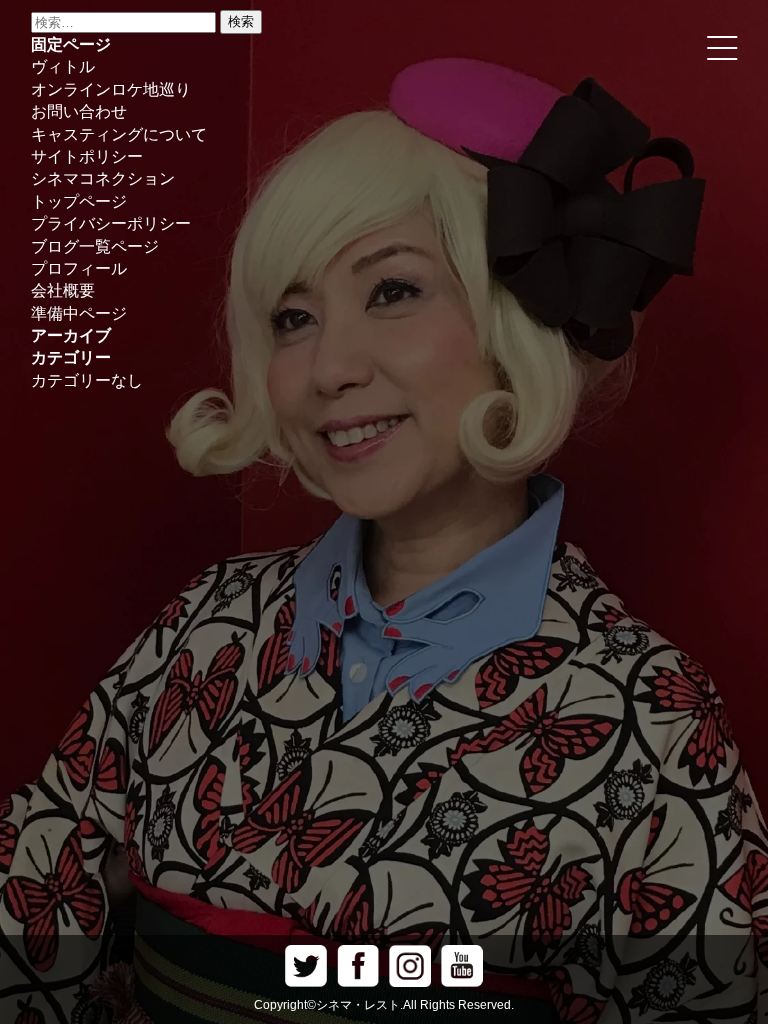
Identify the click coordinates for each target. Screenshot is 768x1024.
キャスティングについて (119, 134)
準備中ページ (79, 313)
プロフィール (79, 268)
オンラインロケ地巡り (111, 89)
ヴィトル (63, 66)
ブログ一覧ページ (95, 246)
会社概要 (63, 290)
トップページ (79, 201)
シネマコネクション (103, 178)
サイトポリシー (87, 156)
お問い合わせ (79, 111)
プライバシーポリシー (111, 223)
